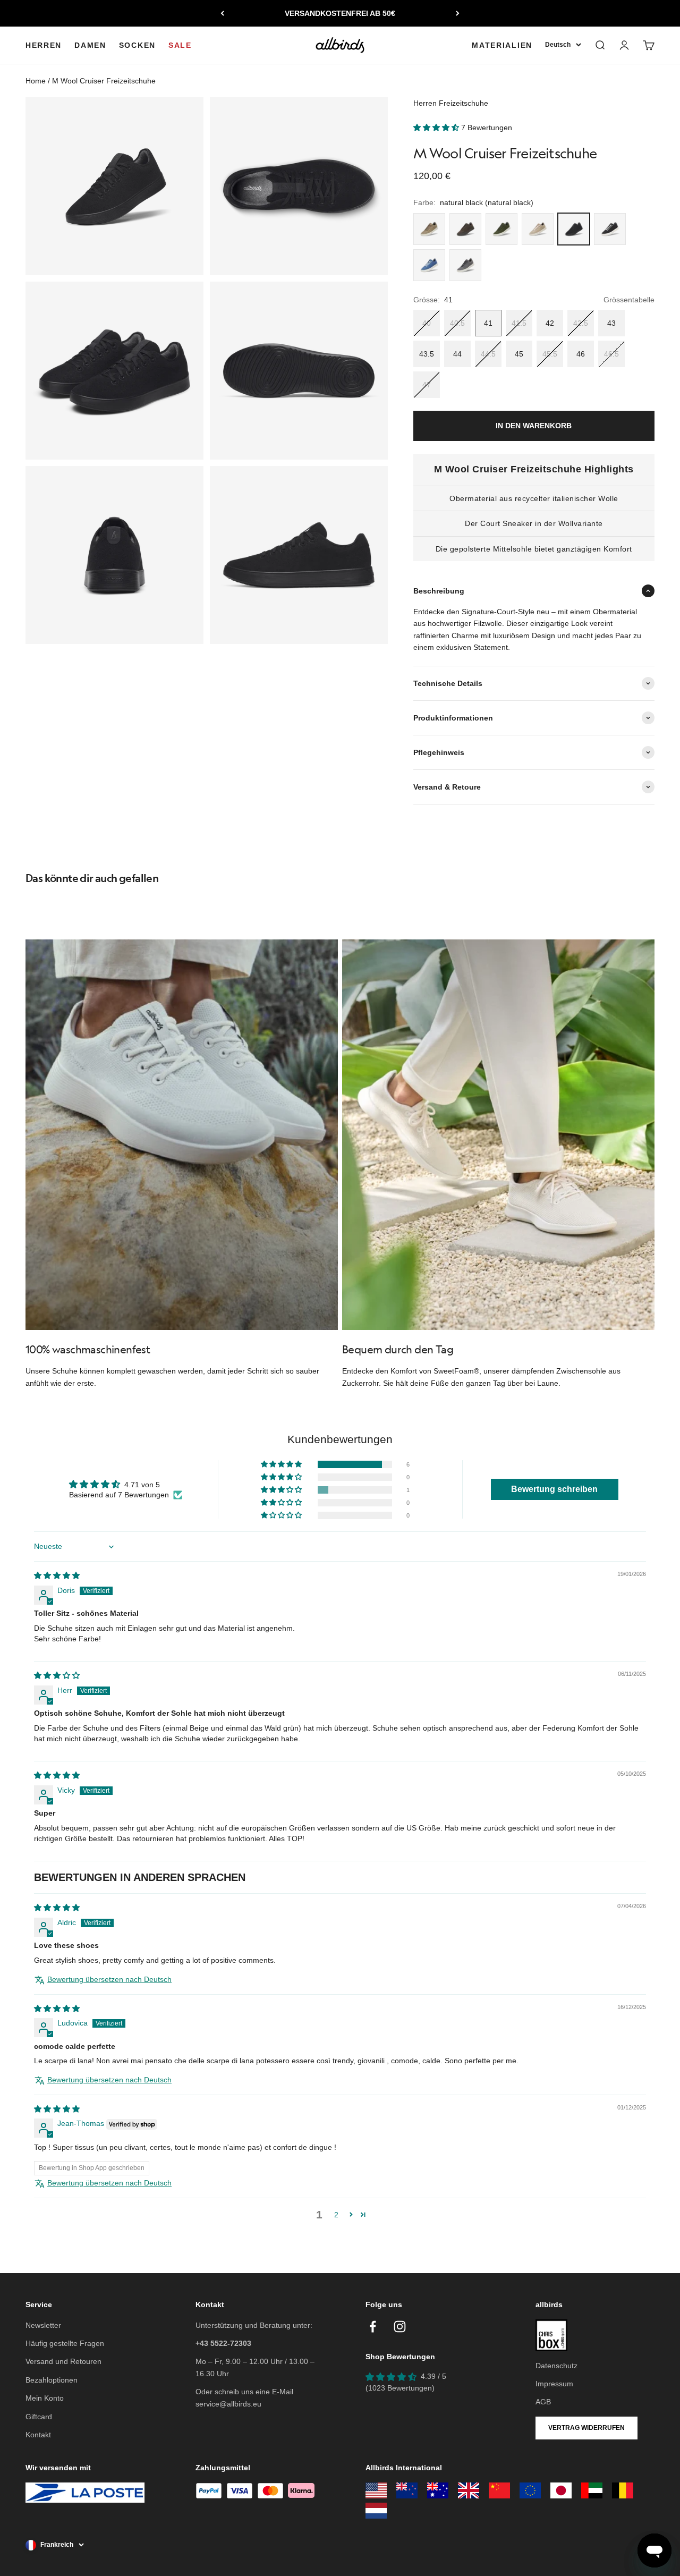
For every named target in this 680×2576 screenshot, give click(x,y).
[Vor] (458, 13)
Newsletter (43, 2325)
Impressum (554, 2384)
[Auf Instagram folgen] (400, 2327)
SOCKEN (137, 45)
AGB (543, 2402)
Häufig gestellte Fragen (65, 2343)
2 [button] (336, 2215)
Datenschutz (556, 2366)
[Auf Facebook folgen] (373, 2327)
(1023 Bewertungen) (400, 2388)
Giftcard (39, 2417)
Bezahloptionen (52, 2380)
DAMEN (90, 45)
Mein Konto (45, 2398)
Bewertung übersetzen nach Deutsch (109, 1979)
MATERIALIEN (502, 45)
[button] (437, 128)
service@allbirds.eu (228, 2404)
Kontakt (38, 2435)
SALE (180, 45)
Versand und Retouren (63, 2361)
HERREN (44, 45)
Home (36, 81)
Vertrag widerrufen (586, 2428)
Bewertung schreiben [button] (554, 1489)
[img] (57, 1575)
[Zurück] (222, 13)
